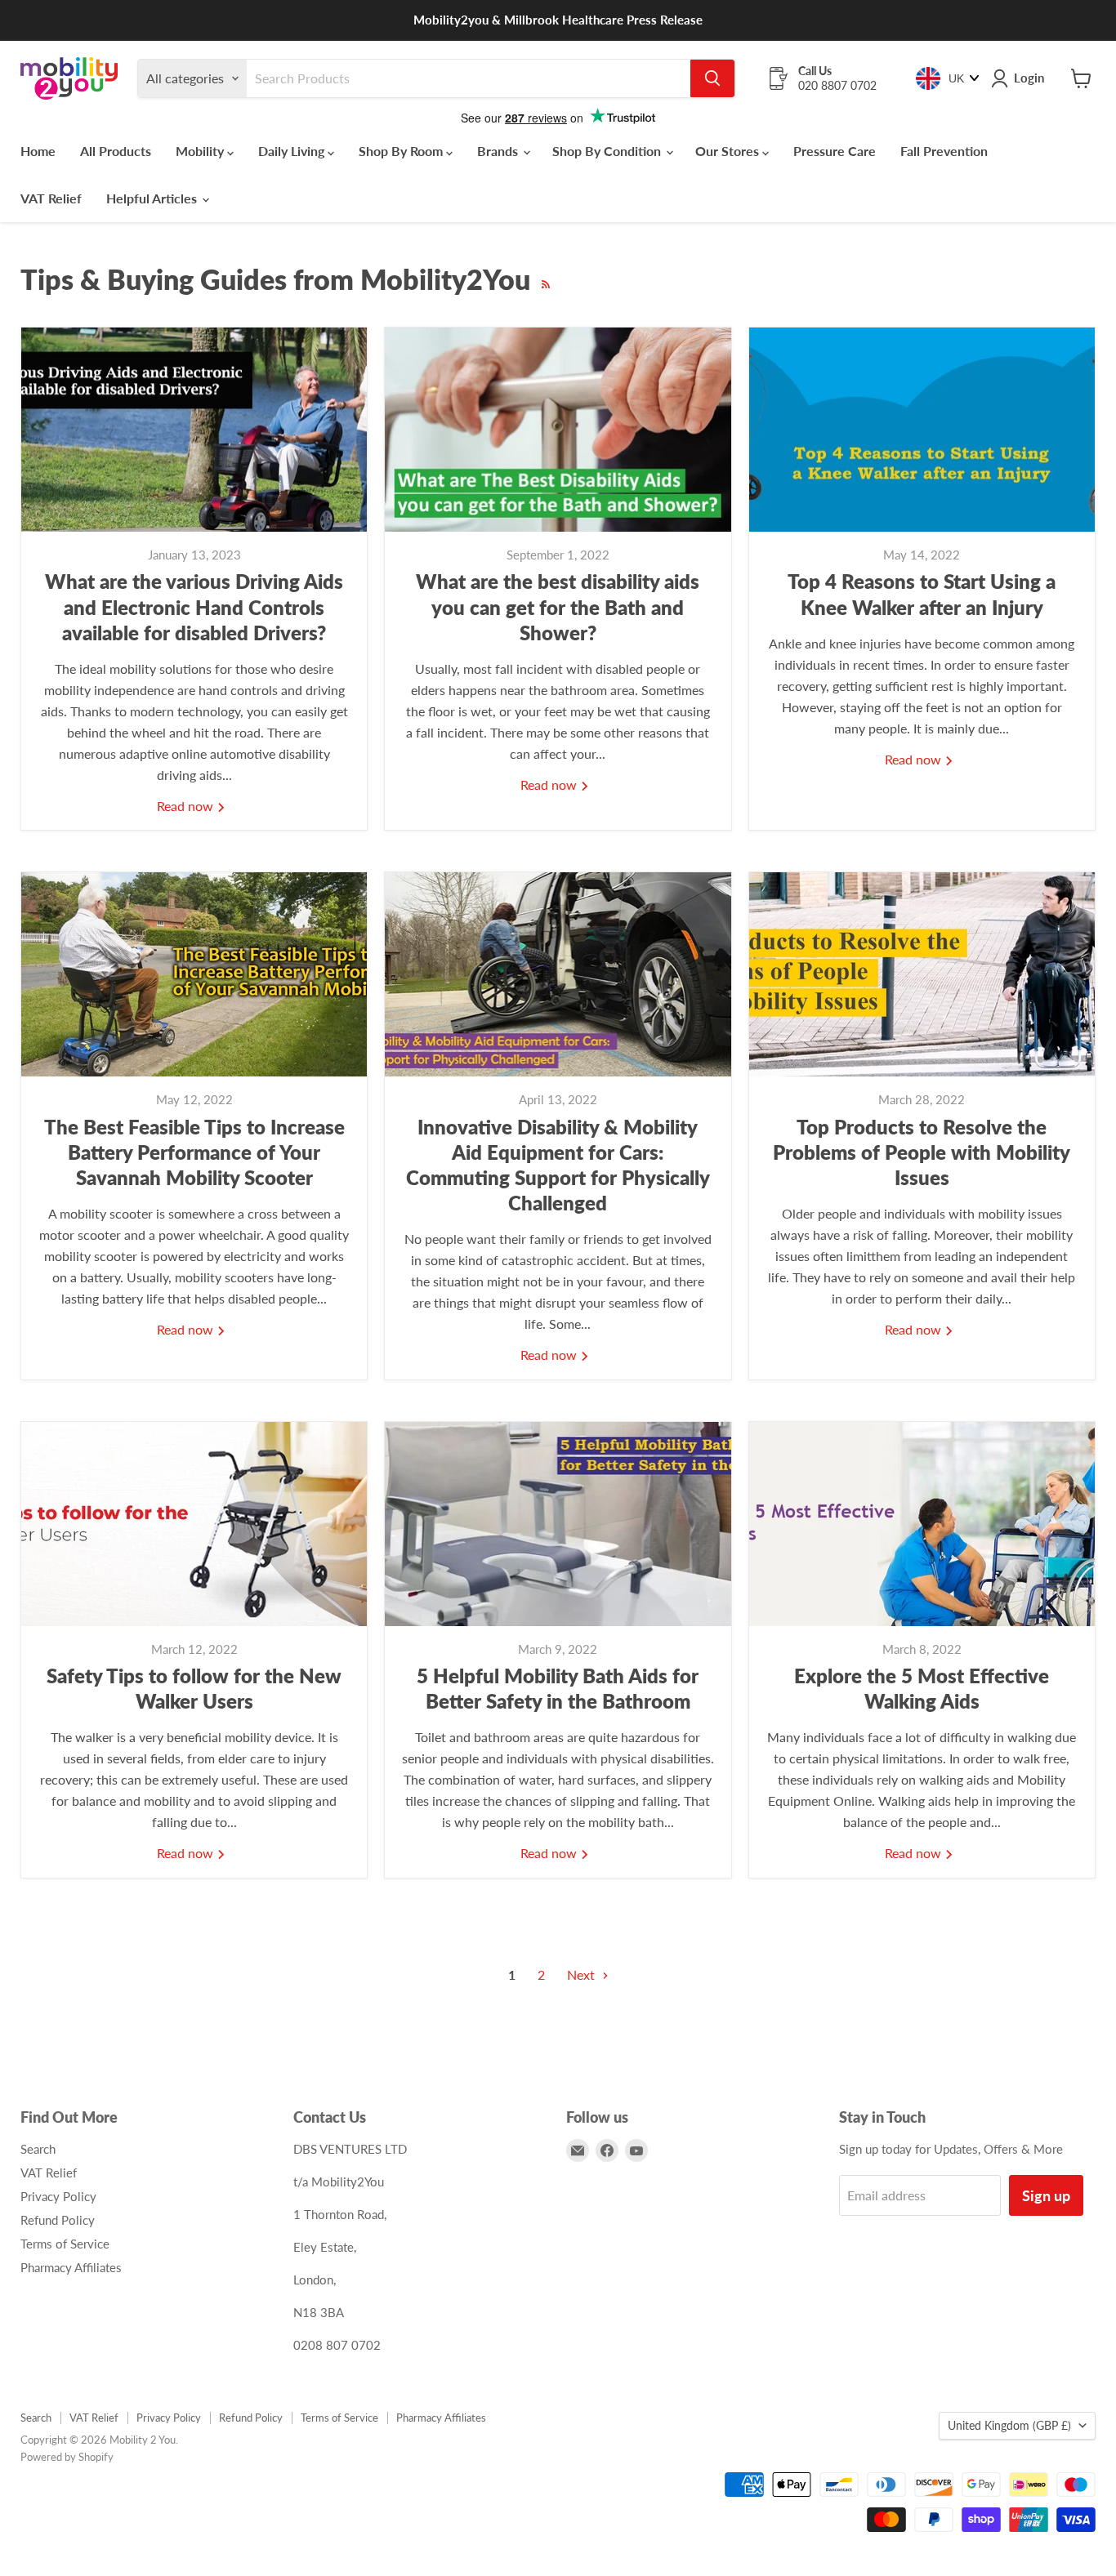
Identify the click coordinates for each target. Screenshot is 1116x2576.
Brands (499, 151)
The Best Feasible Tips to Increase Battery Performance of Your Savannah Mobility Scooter (194, 1152)
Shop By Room (402, 151)
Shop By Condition (608, 151)
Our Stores (729, 151)
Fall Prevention (944, 151)
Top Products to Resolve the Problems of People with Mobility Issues (922, 1152)
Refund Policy (58, 2220)
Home (38, 151)
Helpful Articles (153, 198)
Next (583, 1974)
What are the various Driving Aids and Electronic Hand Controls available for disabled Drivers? (194, 606)
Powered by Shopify (67, 2457)
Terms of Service (65, 2244)
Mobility (201, 151)
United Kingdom (1009, 2425)
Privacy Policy (58, 2196)
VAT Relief (51, 198)
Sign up (1046, 2195)
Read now (187, 806)
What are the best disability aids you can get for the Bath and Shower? (558, 606)
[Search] (712, 78)
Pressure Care (835, 151)
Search (38, 2149)
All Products (116, 151)
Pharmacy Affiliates (71, 2267)
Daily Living (293, 151)
